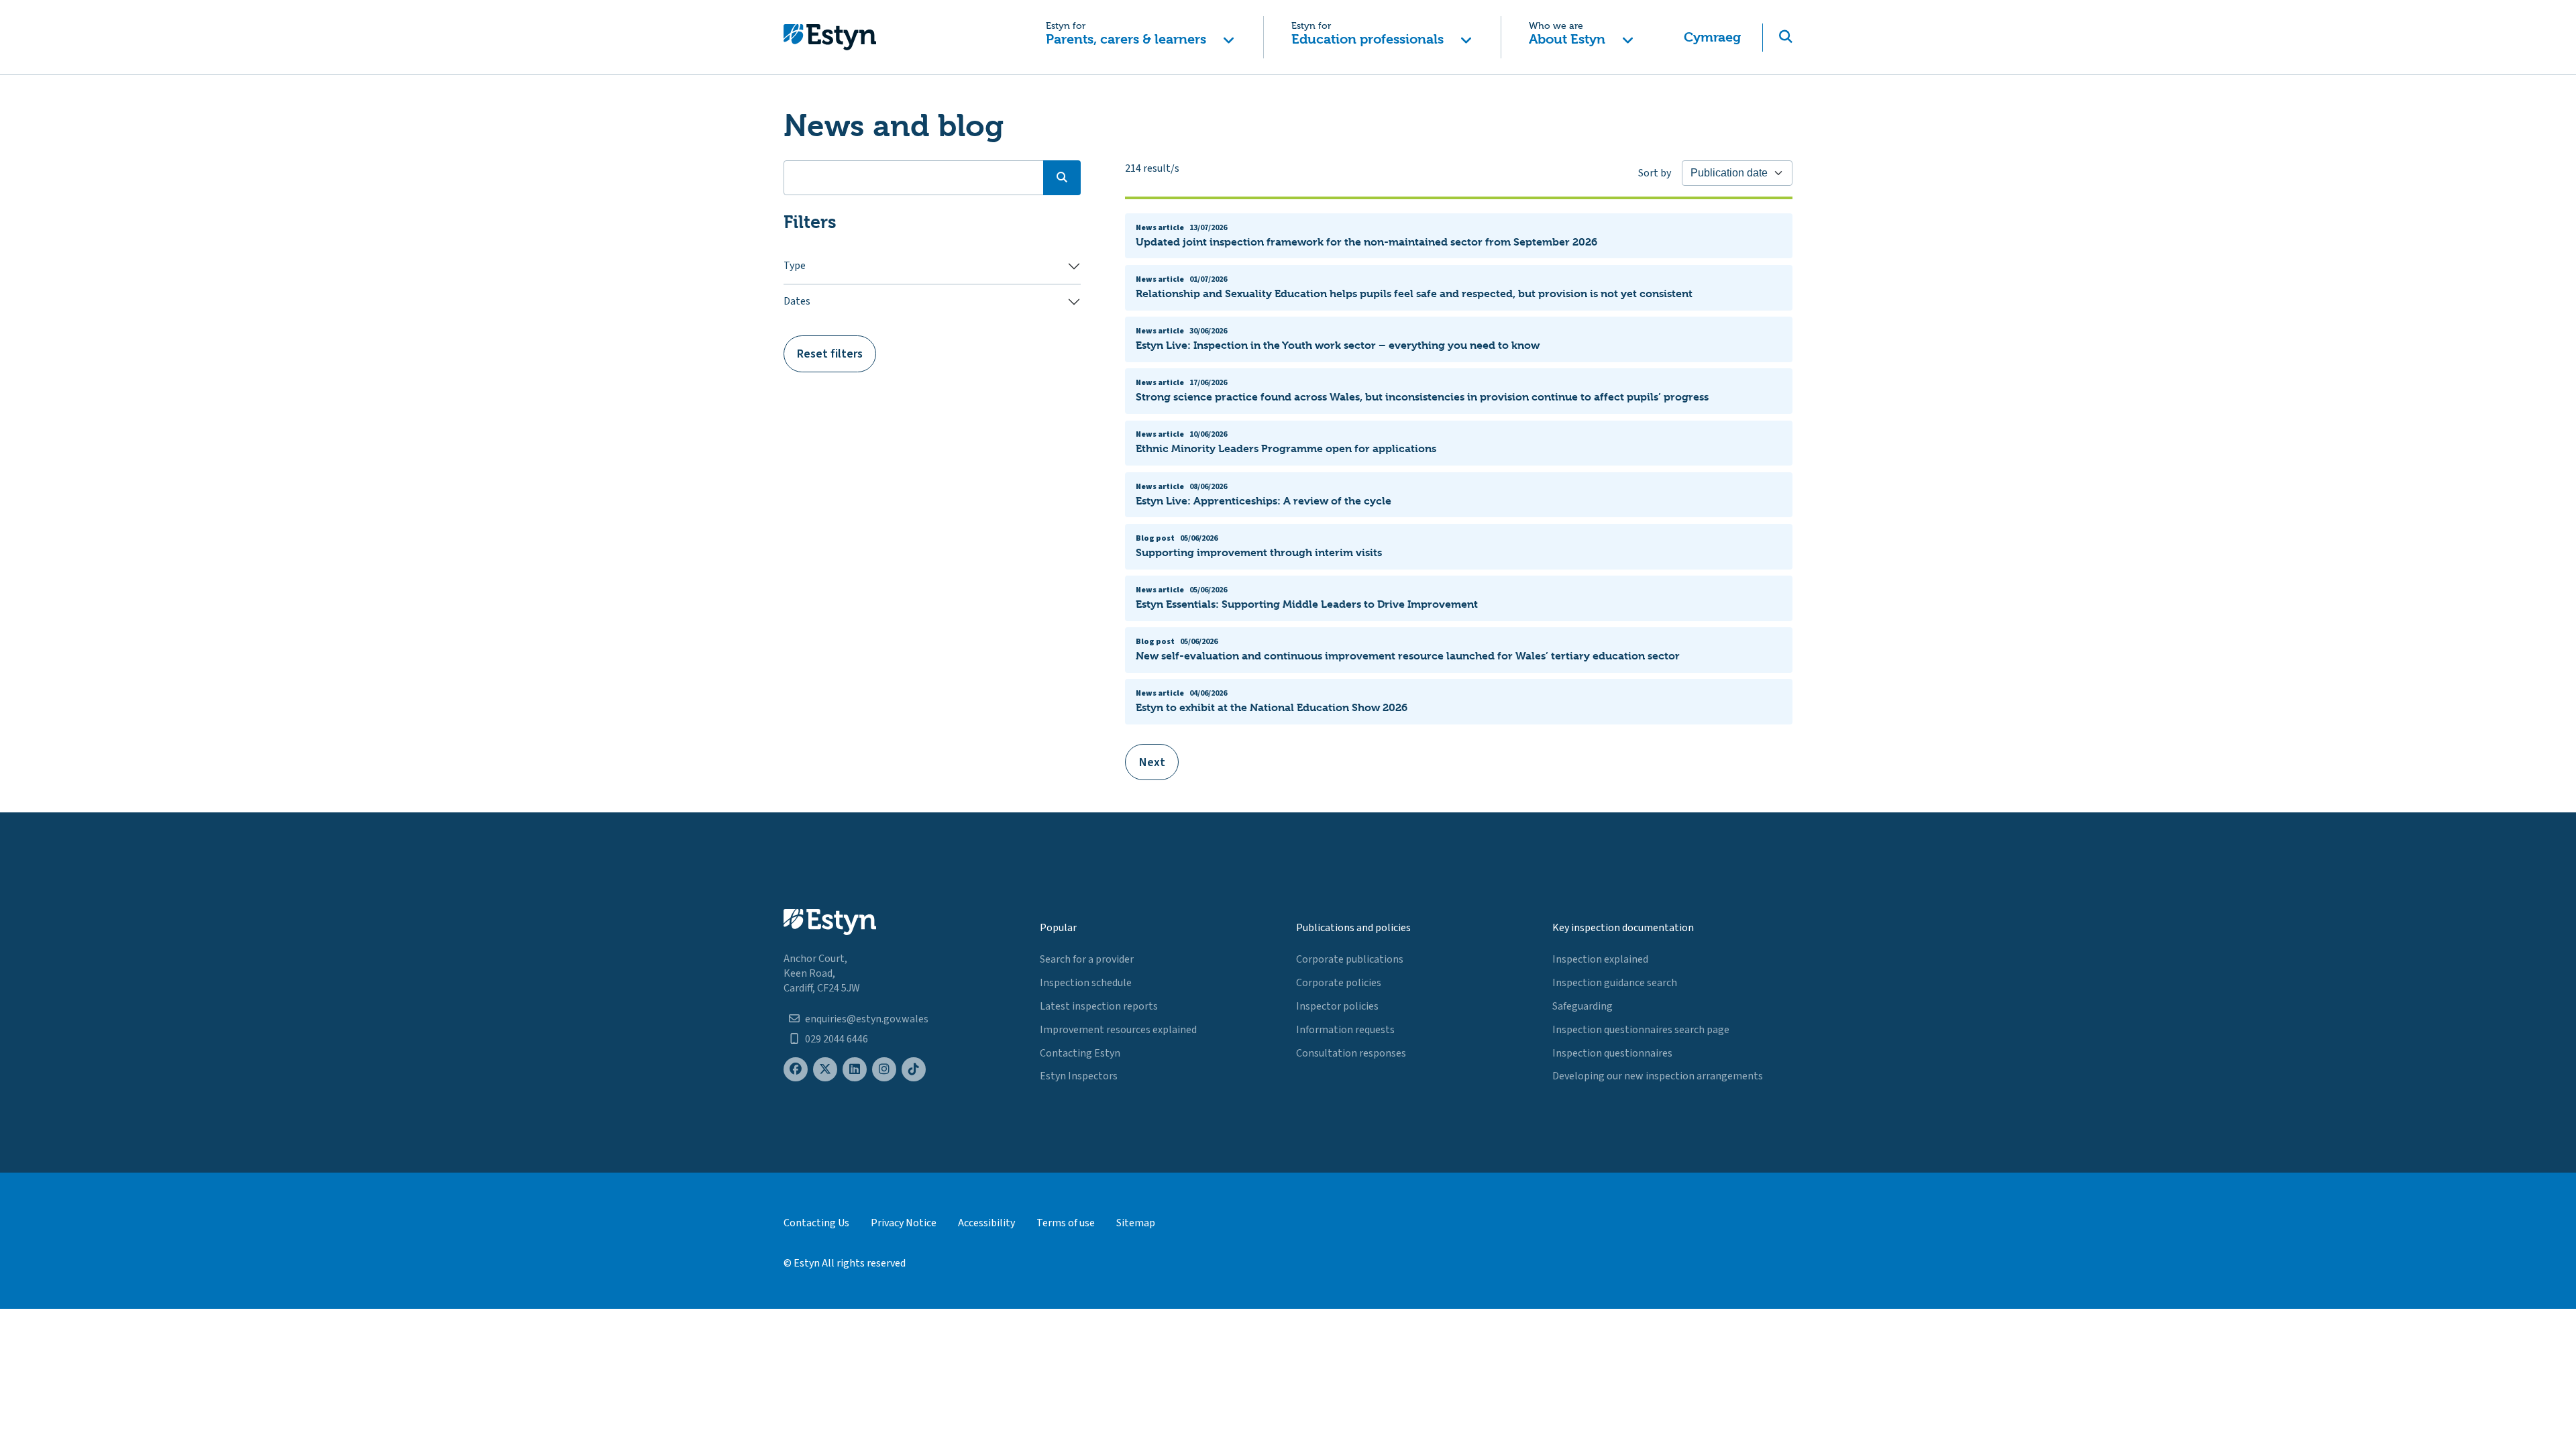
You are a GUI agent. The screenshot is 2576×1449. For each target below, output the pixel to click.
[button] (1140, 37)
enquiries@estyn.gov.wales (867, 1019)
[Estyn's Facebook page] (796, 1070)
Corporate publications (1350, 959)
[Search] (1062, 178)
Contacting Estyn (1080, 1053)
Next (1152, 762)
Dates (797, 301)
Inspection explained (1600, 959)
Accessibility (986, 1223)
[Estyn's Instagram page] (884, 1070)
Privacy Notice (904, 1223)
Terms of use (1066, 1223)
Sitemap (1136, 1223)
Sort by (1655, 173)
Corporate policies (1339, 983)
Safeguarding (1582, 1006)
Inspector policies (1337, 1006)
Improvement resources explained (1118, 1030)
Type (795, 266)
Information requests (1345, 1030)
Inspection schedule (1086, 983)
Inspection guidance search (1615, 983)
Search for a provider (1087, 959)
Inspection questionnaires (1612, 1053)
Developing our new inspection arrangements (1658, 1076)
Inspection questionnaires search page (1641, 1030)
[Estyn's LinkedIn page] (855, 1070)
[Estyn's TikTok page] (914, 1070)
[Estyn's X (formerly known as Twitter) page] (825, 1070)
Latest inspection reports (1099, 1006)
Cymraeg (1712, 37)
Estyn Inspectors (1079, 1076)
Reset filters (830, 354)
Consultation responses (1351, 1053)
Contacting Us (816, 1223)
